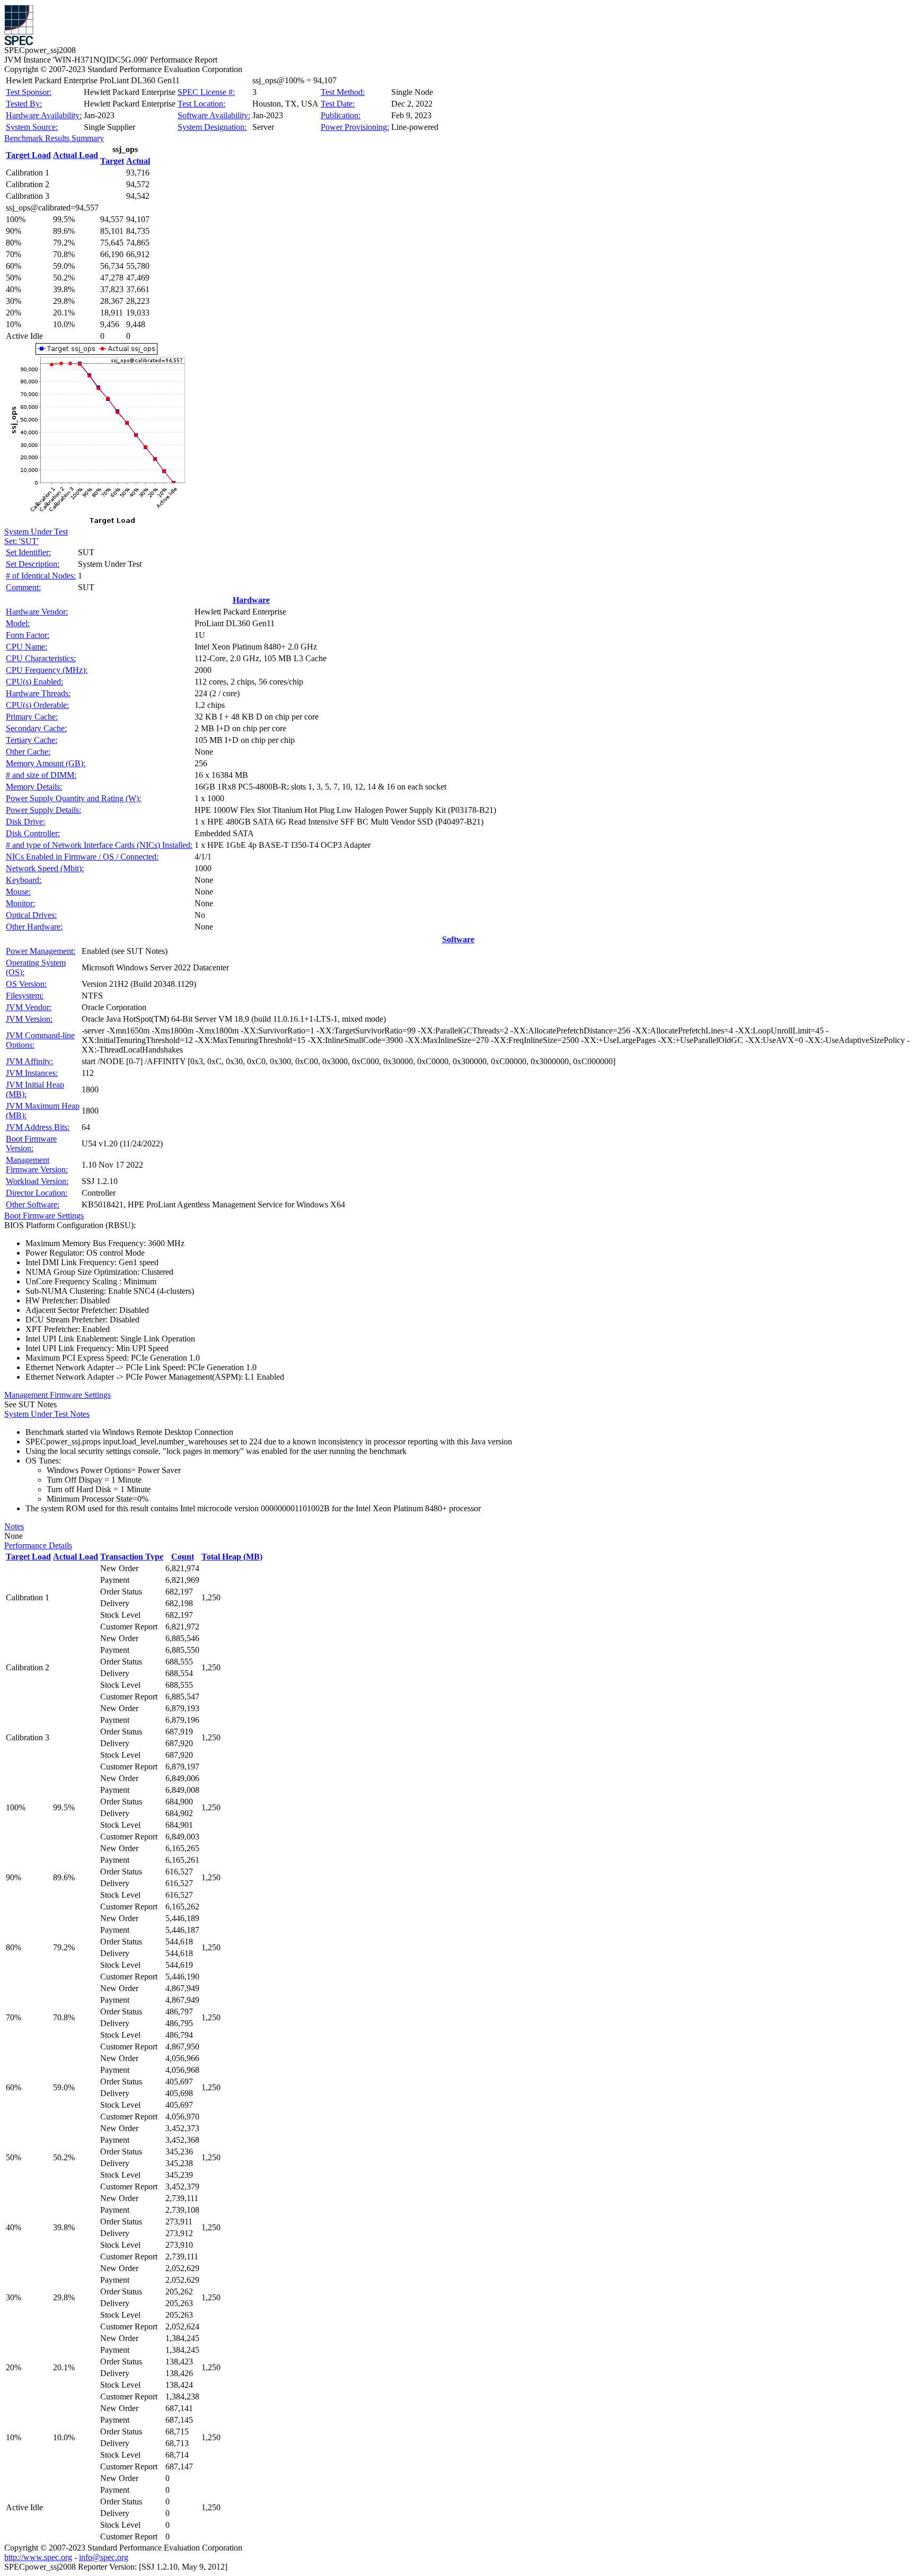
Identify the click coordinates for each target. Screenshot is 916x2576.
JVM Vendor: (29, 1007)
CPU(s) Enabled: (34, 682)
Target (112, 161)
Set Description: (33, 564)
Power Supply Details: (43, 810)
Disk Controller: (33, 833)
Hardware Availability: (44, 115)
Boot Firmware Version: (31, 1144)
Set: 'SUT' (21, 541)
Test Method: (343, 92)
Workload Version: (37, 1181)
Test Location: (201, 104)
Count (183, 1557)
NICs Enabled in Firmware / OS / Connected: (82, 857)
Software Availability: (214, 115)
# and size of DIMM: (41, 775)
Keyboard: (24, 880)
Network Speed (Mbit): (45, 868)
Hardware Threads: (38, 693)
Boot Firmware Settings (44, 1216)
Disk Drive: (25, 822)
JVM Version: (29, 1019)
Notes (14, 1526)
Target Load (28, 155)
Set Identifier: (28, 552)
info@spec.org (104, 2557)
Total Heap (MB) (232, 1557)
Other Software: (33, 1204)
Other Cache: (28, 752)
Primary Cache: (32, 717)
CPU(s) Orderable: (37, 705)
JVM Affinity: (29, 1061)
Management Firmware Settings (58, 1395)
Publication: (341, 115)
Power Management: (41, 951)
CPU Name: (27, 647)
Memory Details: (34, 787)
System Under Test (36, 532)
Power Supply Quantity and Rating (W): (73, 798)
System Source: (32, 127)
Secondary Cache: (36, 728)
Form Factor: (28, 635)
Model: (18, 623)
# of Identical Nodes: (41, 576)
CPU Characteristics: (41, 658)
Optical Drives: (31, 915)
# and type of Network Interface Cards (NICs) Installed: (99, 845)
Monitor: (20, 903)
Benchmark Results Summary (54, 138)
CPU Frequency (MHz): (47, 670)
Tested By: (24, 104)
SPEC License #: (206, 92)
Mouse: (18, 892)
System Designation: (212, 127)
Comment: (23, 587)
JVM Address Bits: (38, 1127)
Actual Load (76, 155)
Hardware (251, 600)
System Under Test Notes (47, 1414)
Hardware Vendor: (37, 612)
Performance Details (38, 1545)
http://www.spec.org (38, 2557)
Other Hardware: (34, 927)
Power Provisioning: (355, 127)
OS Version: (26, 984)
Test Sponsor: (29, 92)
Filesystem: (25, 996)
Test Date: (338, 104)
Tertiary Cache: (32, 740)
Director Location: (37, 1193)
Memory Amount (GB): (46, 763)
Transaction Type (132, 1557)
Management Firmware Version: (37, 1165)
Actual (138, 161)
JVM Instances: (32, 1073)
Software (458, 939)
